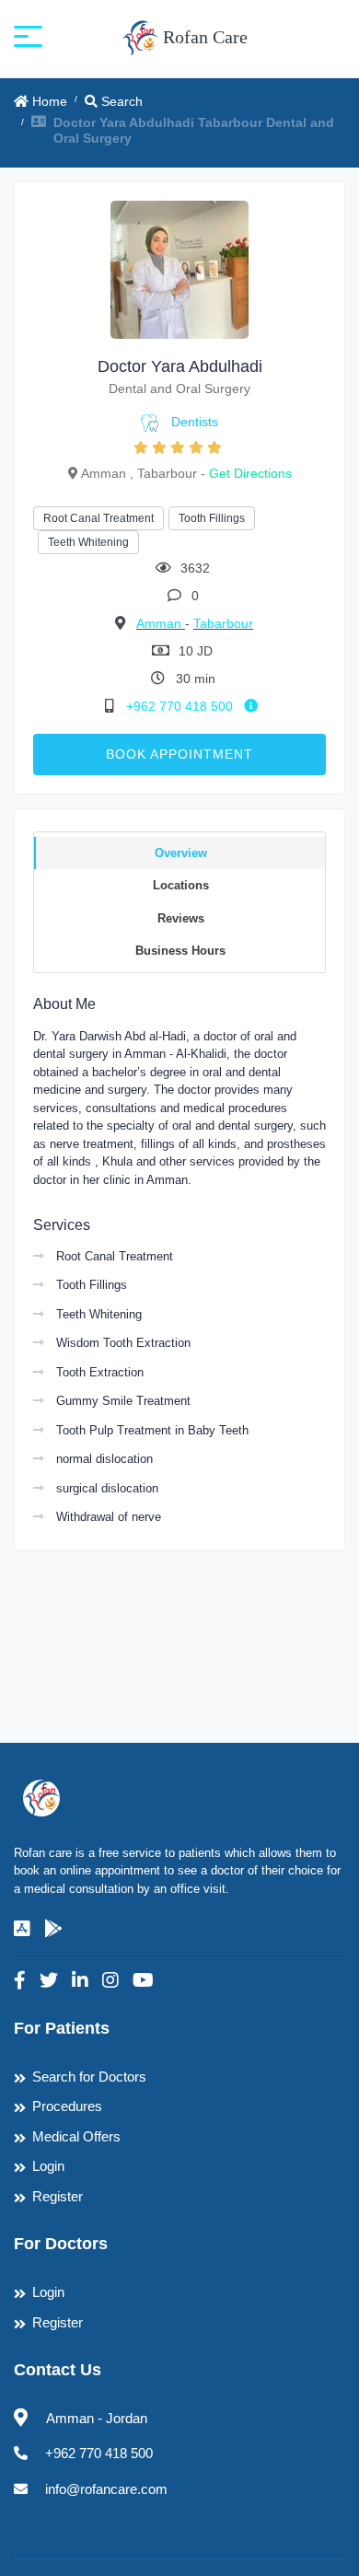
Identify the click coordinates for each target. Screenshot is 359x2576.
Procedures (67, 2106)
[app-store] (22, 1929)
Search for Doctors (89, 2077)
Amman (161, 623)
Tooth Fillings (212, 518)
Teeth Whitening (88, 542)
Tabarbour (223, 623)
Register (58, 2196)
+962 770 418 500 (181, 706)
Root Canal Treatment (98, 518)
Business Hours (180, 951)
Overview (181, 853)
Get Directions (250, 473)
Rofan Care (203, 37)
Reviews (181, 918)
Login (48, 2166)
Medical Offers (76, 2136)
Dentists (195, 422)
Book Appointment (179, 754)
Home (48, 101)
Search (120, 101)
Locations (181, 885)
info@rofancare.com (106, 2489)
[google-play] (53, 1929)
